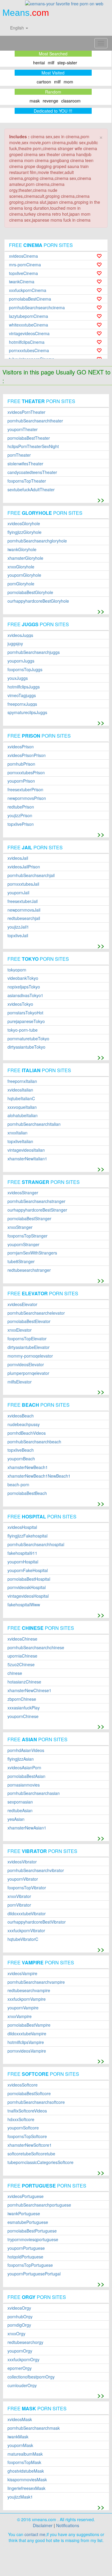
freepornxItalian (22, 1081)
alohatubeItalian (23, 1116)
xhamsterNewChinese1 (29, 1690)
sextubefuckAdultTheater (31, 490)
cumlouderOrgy (22, 2385)
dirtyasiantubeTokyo (26, 1047)
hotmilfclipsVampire (26, 2042)
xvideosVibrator (22, 1862)
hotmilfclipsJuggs (24, 687)
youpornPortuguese (26, 2248)
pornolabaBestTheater (29, 438)
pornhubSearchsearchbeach (34, 1442)
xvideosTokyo (20, 1004)
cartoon (44, 82)
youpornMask (20, 2445)
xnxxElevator (20, 1330)
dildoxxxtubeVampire (27, 2034)
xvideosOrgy (19, 2308)
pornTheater (19, 455)
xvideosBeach (21, 1416)
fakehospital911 (22, 1553)
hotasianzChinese (24, 1682)
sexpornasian (20, 1802)
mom (68, 82)
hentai (39, 63)
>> (101, 499)
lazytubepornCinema (29, 316)
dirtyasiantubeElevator (29, 1347)
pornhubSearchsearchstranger (36, 1201)
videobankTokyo (23, 978)
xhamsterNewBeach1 (28, 1467)
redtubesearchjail (24, 918)
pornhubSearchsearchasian (34, 1793)
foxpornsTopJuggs (25, 670)
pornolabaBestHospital (29, 1579)
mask (35, 101)
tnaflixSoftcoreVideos (27, 2111)
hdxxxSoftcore (21, 2119)
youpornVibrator (23, 1879)
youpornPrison (21, 781)
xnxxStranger (20, 1227)
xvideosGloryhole (24, 524)
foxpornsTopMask (24, 2462)
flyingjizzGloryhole (24, 532)
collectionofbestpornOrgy (31, 2377)
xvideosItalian (20, 1090)
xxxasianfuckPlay (24, 1708)
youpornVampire (23, 2008)
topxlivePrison (21, 824)
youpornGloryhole (24, 575)
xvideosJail (18, 858)
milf (51, 63)
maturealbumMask (25, 2454)
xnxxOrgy (16, 2334)
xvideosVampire (22, 1973)
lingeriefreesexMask (26, 2488)
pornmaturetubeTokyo (28, 1039)
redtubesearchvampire (29, 1990)
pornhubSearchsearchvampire (36, 1982)
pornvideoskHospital (27, 1587)
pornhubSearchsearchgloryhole (37, 541)
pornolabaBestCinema (30, 299)
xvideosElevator (22, 1304)
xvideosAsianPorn (24, 1768)
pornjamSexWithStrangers (32, 1253)
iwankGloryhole (22, 549)
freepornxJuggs (22, 704)
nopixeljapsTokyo (24, 987)
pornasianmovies (24, 1785)
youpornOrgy (20, 2351)
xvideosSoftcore (23, 2085)
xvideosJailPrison (24, 867)
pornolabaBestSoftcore (29, 2094)
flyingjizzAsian (21, 1759)
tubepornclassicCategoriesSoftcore (40, 2162)
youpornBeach (21, 1459)
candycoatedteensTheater (32, 472)
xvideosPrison (21, 747)
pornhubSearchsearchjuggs (34, 652)
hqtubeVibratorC (23, 1939)
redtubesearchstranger (29, 1270)
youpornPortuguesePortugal (34, 2274)
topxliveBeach (21, 1450)
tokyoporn (17, 970)
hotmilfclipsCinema (27, 342)
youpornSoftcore (23, 2128)
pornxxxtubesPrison (26, 773)
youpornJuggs (21, 661)
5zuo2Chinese (21, 1665)
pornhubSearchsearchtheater (35, 421)
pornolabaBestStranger (29, 1219)
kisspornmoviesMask (27, 2480)
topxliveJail (18, 936)
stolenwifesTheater (25, 464)
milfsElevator (20, 1382)
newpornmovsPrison (27, 798)
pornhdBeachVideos (27, 1433)
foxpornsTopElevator (27, 1339)
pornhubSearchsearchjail (31, 875)
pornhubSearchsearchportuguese (39, 2205)
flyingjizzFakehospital (27, 1536)
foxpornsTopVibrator (27, 1888)
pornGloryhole (21, 584)
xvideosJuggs (20, 635)
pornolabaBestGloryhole (30, 592)
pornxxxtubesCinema (29, 350)
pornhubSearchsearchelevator (36, 1313)
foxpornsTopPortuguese (30, 2265)
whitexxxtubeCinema (29, 325)
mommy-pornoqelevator (30, 1356)
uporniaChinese (22, 1656)
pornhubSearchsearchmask (34, 2428)
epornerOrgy (20, 2368)
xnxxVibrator (19, 1896)
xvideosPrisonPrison (27, 755)
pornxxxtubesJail (23, 884)
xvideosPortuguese (26, 2196)
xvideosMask (20, 2419)
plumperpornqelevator (28, 1373)
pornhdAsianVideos (26, 1750)
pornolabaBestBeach (27, 1493)
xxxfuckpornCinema (28, 290)
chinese (15, 1673)
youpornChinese (23, 1716)
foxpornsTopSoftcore (27, 2136)
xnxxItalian (17, 1133)
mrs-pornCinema (25, 265)
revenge (50, 101)
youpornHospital (23, 1562)
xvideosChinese (22, 1639)
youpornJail (18, 893)
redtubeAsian (20, 1811)
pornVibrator (19, 1905)
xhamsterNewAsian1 (27, 1828)
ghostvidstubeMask (26, 2471)
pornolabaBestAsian (26, 1776)
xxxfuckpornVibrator (26, 1931)
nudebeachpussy (24, 1424)
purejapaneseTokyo (26, 1021)
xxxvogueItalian (22, 1107)
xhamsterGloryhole (25, 558)
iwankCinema (22, 282)
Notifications (68, 2525)
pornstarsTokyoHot (25, 1013)
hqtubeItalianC (21, 1099)
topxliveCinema (23, 273)
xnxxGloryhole (21, 567)
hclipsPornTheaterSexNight (33, 446)
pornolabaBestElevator (29, 1321)
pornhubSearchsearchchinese (36, 1648)
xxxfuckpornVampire (27, 1999)
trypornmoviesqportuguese (33, 2240)
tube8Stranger (21, 1261)
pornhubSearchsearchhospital (36, 1544)
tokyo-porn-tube (23, 1030)
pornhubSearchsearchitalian (34, 1124)
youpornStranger (23, 1245)
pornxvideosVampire (27, 2051)
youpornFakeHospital (28, 1570)
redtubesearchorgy (25, 2342)
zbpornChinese (22, 1699)
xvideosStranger (23, 1193)
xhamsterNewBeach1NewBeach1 (39, 1476)
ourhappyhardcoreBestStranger (37, 1210)
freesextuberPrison (25, 790)
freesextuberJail (23, 901)
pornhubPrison (21, 764)
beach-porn (18, 1485)
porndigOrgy (19, 2325)
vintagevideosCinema (29, 334)
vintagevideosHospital (28, 1596)
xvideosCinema (23, 256)
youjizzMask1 (20, 2497)
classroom (71, 101)
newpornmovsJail (24, 910)
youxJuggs (18, 678)
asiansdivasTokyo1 (25, 995)
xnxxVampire (20, 2016)
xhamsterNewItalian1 (27, 1159)
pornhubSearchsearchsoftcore (36, 2102)
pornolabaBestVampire (29, 2025)
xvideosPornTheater (26, 412)
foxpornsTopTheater (27, 481)
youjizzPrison (20, 816)
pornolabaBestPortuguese (32, 2231)
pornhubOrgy (20, 2317)
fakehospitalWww (24, 1605)
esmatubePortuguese (28, 2222)
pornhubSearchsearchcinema (37, 308)
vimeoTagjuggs (22, 695)
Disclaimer (43, 2525)
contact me (35, 2534)
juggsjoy (15, 644)
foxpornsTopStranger (27, 1236)
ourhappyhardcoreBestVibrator (37, 1922)
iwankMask (18, 2437)
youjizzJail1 (18, 927)
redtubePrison (21, 807)
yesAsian (16, 1819)
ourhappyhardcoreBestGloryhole (38, 601)
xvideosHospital (22, 1527)
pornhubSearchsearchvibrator (36, 1870)
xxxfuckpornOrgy (23, 2360)
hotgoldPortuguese (25, 2257)
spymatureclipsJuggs (27, 712)
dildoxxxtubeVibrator (27, 1914)
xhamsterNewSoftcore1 (30, 2145)
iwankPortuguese (24, 2214)
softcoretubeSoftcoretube (31, 2154)
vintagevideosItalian (26, 1150)
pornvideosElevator (26, 1365)
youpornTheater (23, 429)
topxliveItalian (20, 1141)
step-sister (67, 63)
